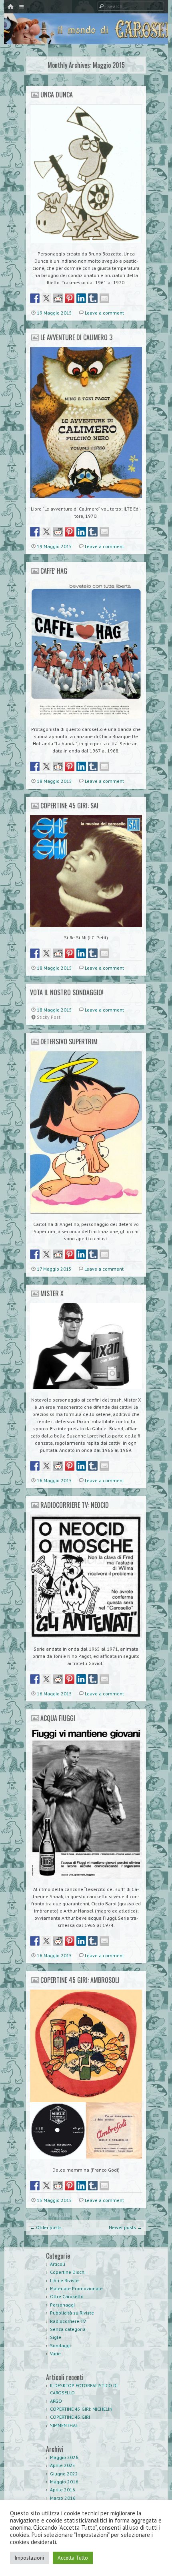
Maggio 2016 (64, 2482)
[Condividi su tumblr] (93, 298)
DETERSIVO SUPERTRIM (69, 1041)
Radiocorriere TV (68, 2321)
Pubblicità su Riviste (72, 2313)
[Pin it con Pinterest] (70, 298)
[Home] (10, 7)
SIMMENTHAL (64, 2425)
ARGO (56, 2401)
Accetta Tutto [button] (73, 2558)
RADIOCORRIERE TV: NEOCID (75, 1505)
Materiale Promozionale (76, 2288)
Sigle (56, 2337)
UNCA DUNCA (57, 95)
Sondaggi (60, 2345)
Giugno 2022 (64, 2474)
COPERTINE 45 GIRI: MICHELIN (81, 2409)
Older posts (46, 2227)
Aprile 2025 (63, 2465)
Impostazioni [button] (29, 2558)
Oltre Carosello (67, 2296)
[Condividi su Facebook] (35, 298)
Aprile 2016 (63, 2490)
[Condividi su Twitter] (46, 298)
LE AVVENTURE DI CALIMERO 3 (76, 337)
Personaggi (62, 2305)
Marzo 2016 (63, 2498)
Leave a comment (104, 313)
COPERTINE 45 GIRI (70, 2417)
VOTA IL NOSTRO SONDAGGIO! (67, 992)
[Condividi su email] (104, 298)
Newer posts (125, 2227)
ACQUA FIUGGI (58, 1718)
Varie (55, 2353)
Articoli (58, 2264)
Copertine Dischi (68, 2272)
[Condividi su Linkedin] (81, 298)
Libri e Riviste (64, 2280)
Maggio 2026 (64, 2457)
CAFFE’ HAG (54, 571)
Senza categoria (68, 2329)
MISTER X (52, 1293)
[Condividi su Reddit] (58, 298)
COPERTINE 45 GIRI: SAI (69, 806)
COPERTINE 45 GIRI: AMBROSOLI (80, 1980)
